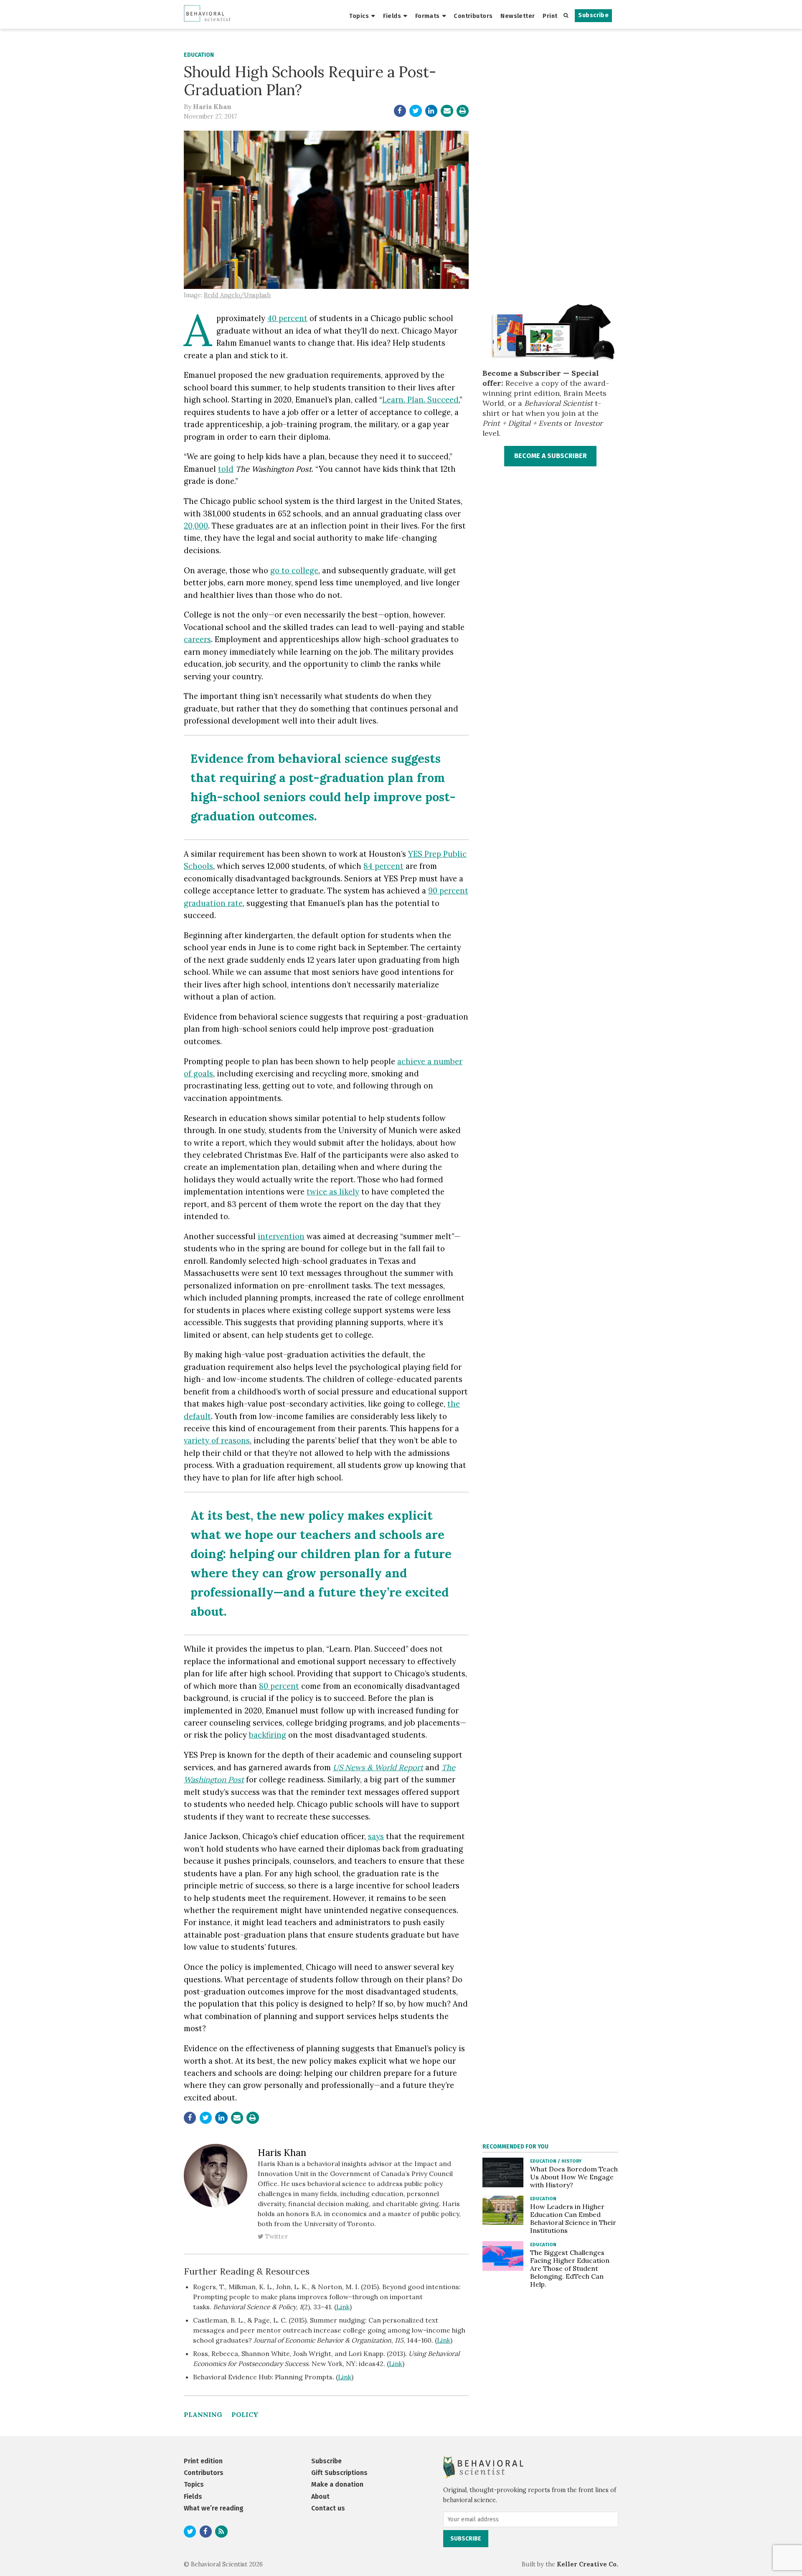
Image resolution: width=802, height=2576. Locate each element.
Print (550, 16)
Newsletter (518, 16)
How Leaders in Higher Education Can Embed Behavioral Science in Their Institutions (573, 2218)
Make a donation (337, 2484)
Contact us (328, 2508)
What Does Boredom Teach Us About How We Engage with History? (574, 2177)
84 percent (383, 866)
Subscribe (593, 15)
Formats (428, 16)
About (320, 2496)
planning (203, 2414)
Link (343, 2307)
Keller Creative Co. (588, 2564)
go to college (294, 570)
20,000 (196, 526)
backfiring (268, 1735)
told (226, 469)
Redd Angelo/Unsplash (237, 295)
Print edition (203, 2461)
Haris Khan (212, 106)
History (571, 2161)
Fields (392, 16)
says (376, 1836)
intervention (281, 1236)
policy (245, 2414)
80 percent (279, 1686)
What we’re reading (214, 2508)
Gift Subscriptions (339, 2473)
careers (197, 639)
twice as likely (333, 1192)
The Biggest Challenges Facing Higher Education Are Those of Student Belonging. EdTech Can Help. (570, 2268)
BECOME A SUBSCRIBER (551, 456)
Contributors (473, 16)
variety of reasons (217, 1440)
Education (199, 55)
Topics (359, 16)
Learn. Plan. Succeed (420, 400)
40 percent (287, 318)
